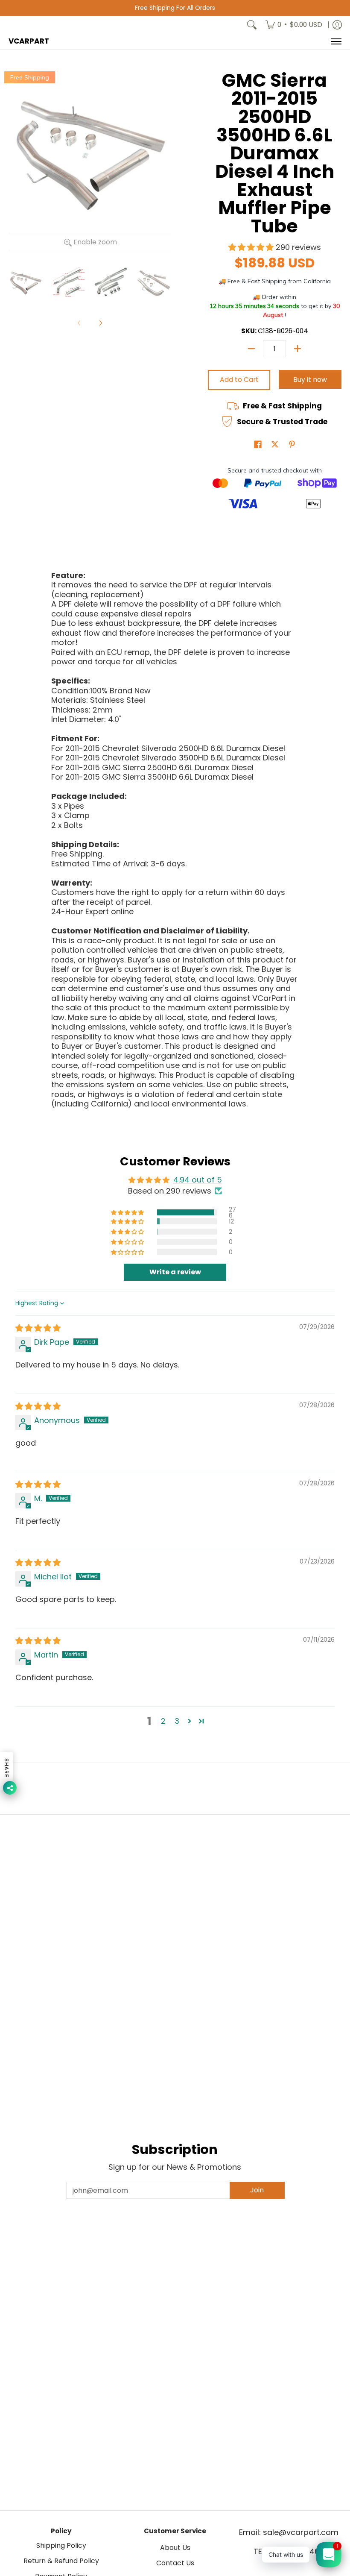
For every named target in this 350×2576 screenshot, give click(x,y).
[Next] (100, 323)
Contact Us (175, 2563)
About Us (175, 2548)
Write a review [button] (175, 1272)
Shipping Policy (61, 2545)
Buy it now (310, 380)
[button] (252, 247)
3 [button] (177, 1721)
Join (257, 2190)
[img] (38, 1328)
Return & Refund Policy (61, 2561)
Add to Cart (239, 380)
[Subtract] (251, 349)
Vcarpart (29, 41)
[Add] (297, 349)
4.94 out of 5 (198, 1180)
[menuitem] (294, 25)
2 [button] (163, 1721)
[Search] (252, 25)
